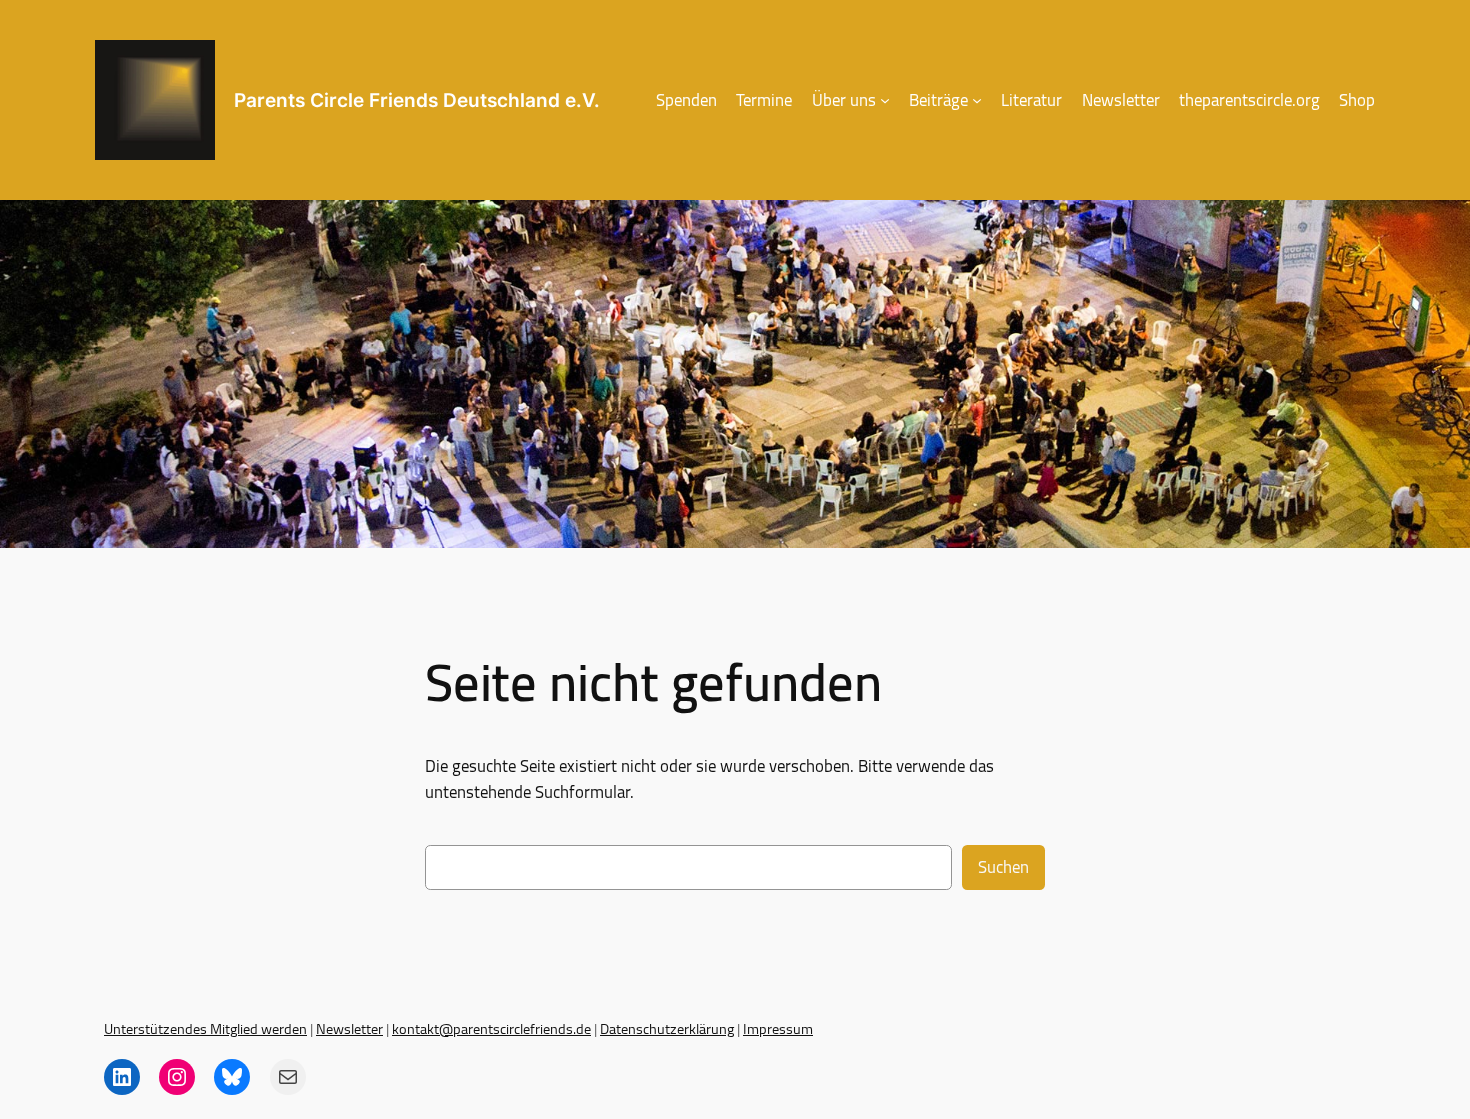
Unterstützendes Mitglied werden (205, 1028)
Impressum (778, 1028)
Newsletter (349, 1028)
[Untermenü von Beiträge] (977, 100)
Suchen (1003, 867)
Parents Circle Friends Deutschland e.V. (417, 100)
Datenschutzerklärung (667, 1028)
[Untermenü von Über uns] (885, 100)
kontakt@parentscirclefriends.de (491, 1028)
